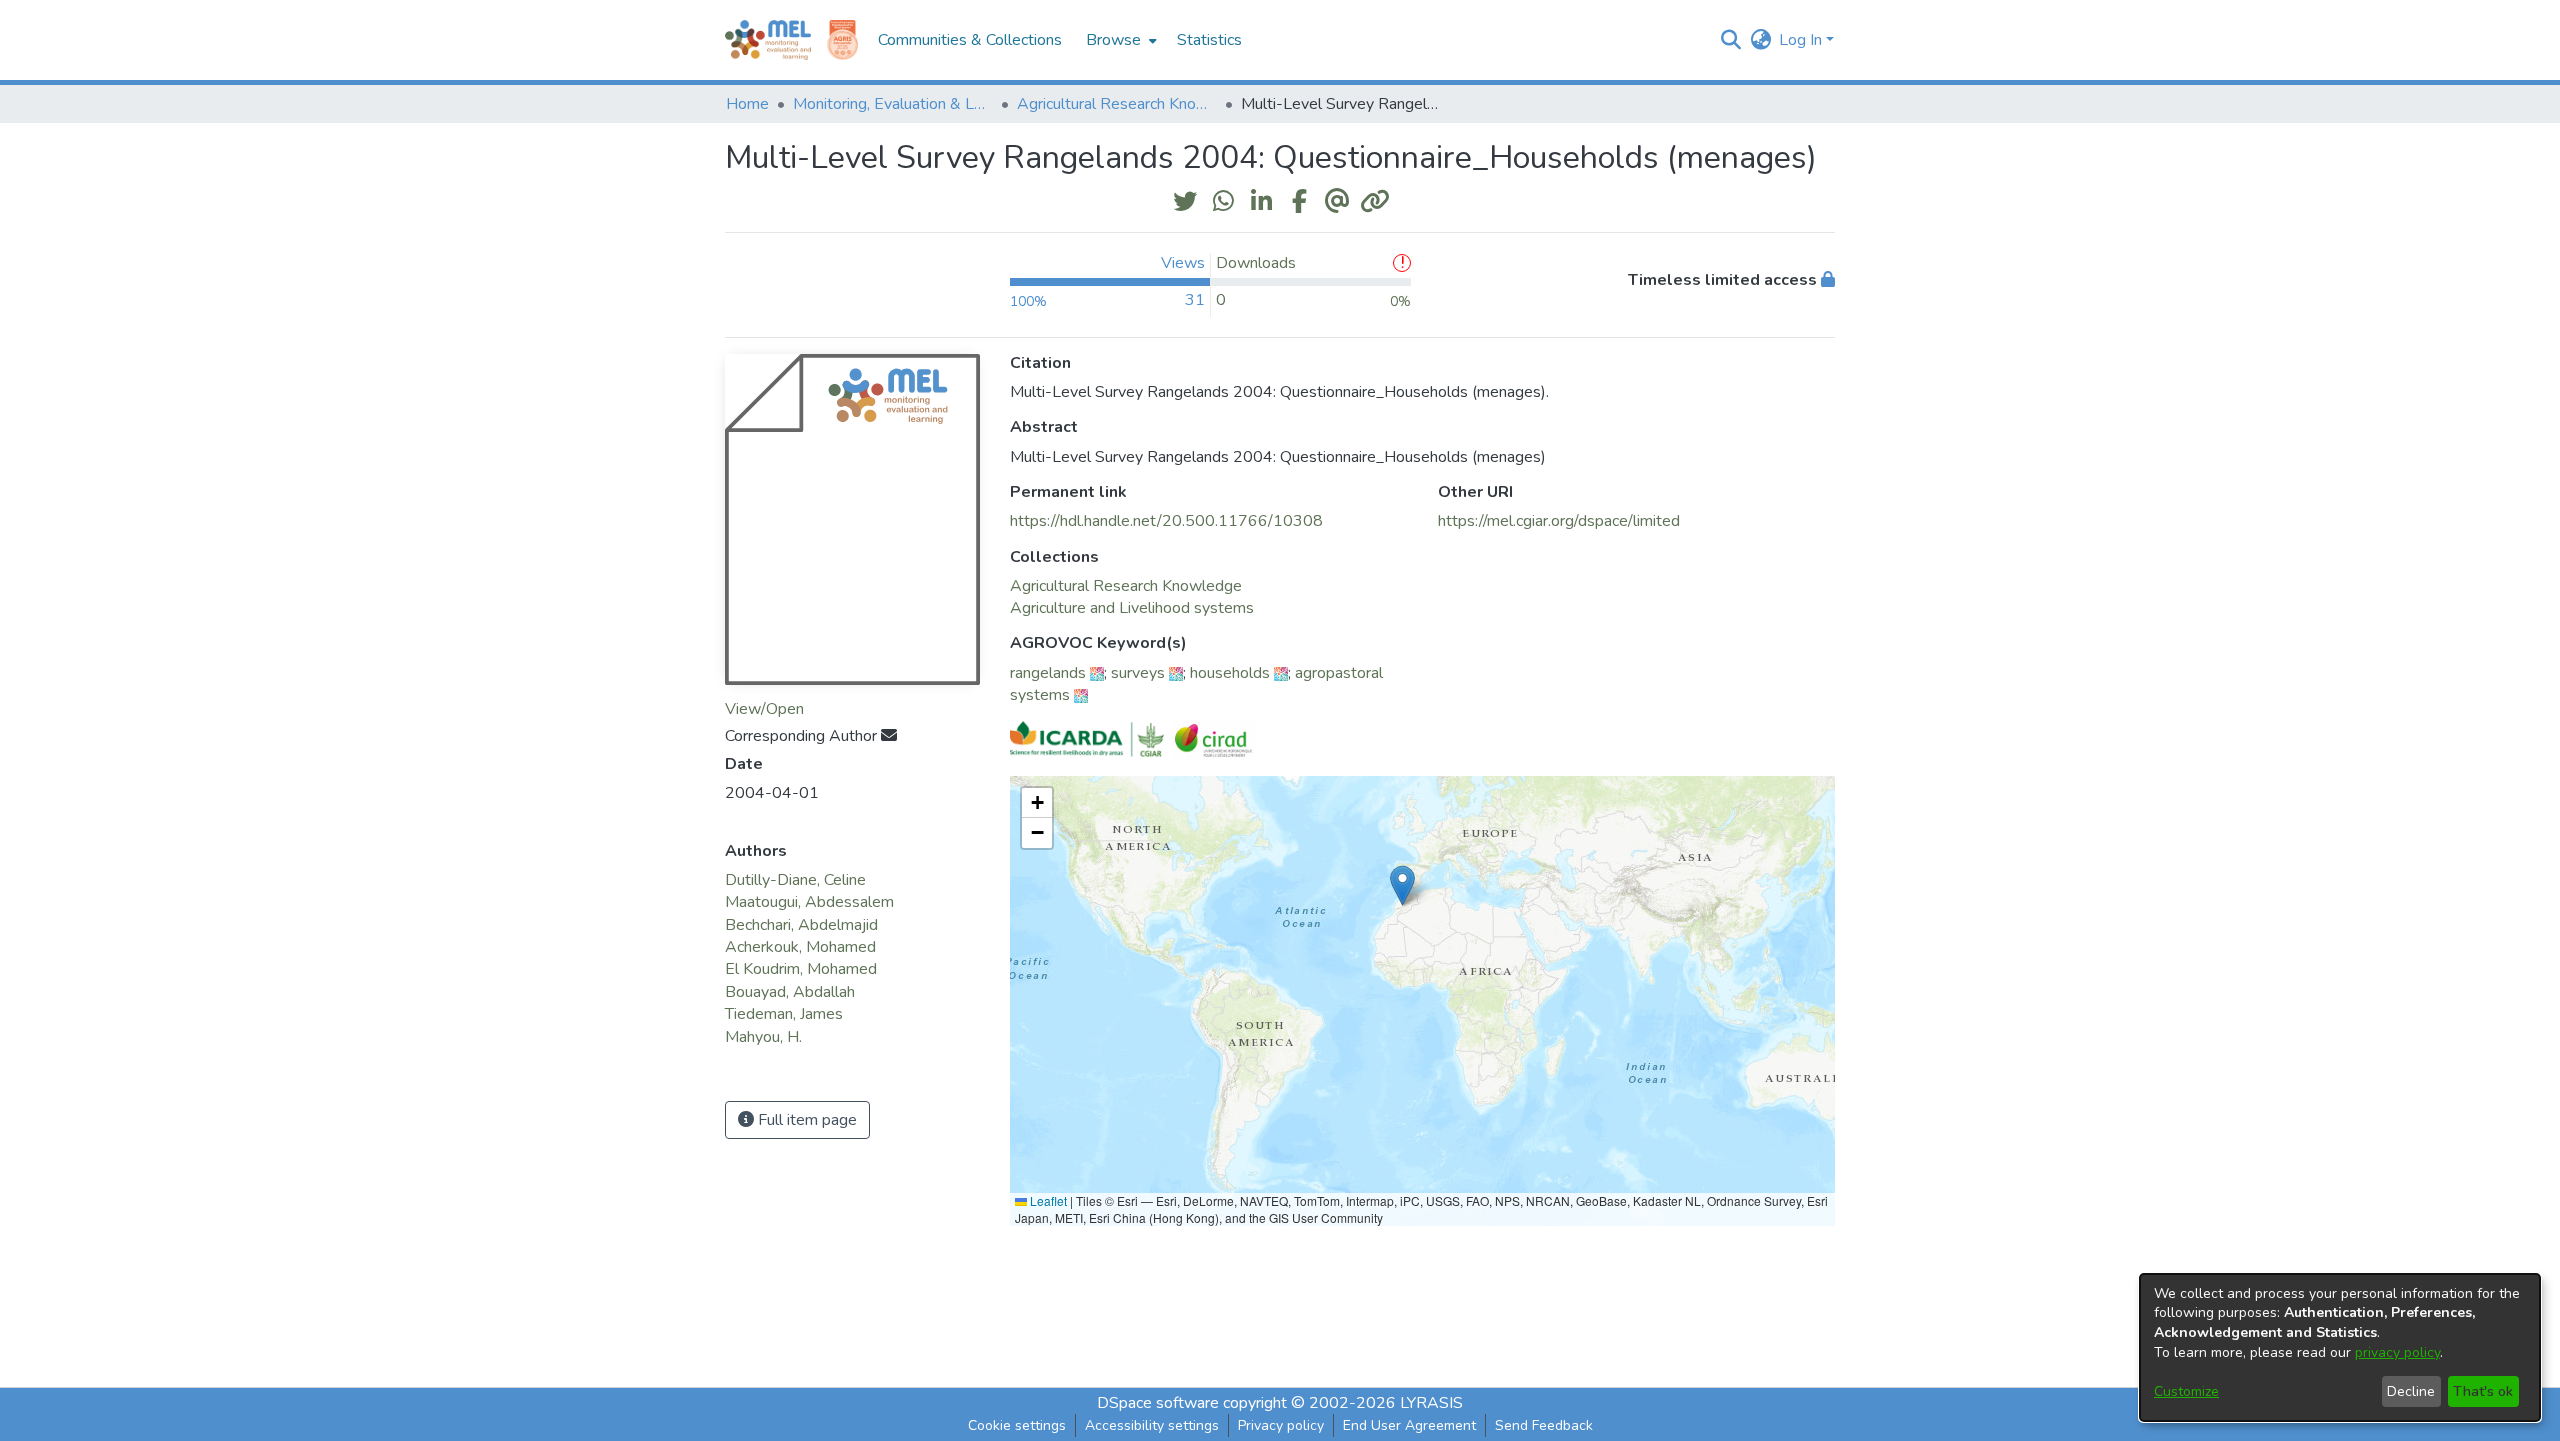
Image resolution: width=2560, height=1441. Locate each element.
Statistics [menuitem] (1209, 40)
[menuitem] (1119, 40)
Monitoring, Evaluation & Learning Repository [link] (893, 104)
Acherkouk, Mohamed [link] (800, 947)
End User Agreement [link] (1409, 1425)
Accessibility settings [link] (1152, 1425)
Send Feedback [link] (1544, 1425)
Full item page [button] (805, 1120)
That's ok (2483, 1391)
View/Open (764, 709)
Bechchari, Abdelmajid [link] (801, 925)
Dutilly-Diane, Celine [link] (795, 880)
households (1230, 673)
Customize (2186, 1391)
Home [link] (747, 104)
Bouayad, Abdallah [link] (790, 992)
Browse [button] (1113, 40)
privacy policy (2397, 1352)
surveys (1138, 673)
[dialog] (2340, 1347)
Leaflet (1047, 1200)
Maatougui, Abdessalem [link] (809, 902)
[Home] (768, 40)
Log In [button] (1802, 40)
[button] (1730, 40)
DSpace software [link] (1158, 1403)
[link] (1126, 586)
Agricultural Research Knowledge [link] (1117, 104)
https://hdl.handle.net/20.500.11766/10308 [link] (1166, 521)
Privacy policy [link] (1281, 1425)
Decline (2411, 1391)
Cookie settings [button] (1017, 1425)
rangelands (1048, 673)
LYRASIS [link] (1431, 1403)
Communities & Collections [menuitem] (970, 40)
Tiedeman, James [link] (784, 1014)
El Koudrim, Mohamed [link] (801, 969)
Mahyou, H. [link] (763, 1037)
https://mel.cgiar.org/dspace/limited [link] (1559, 521)
